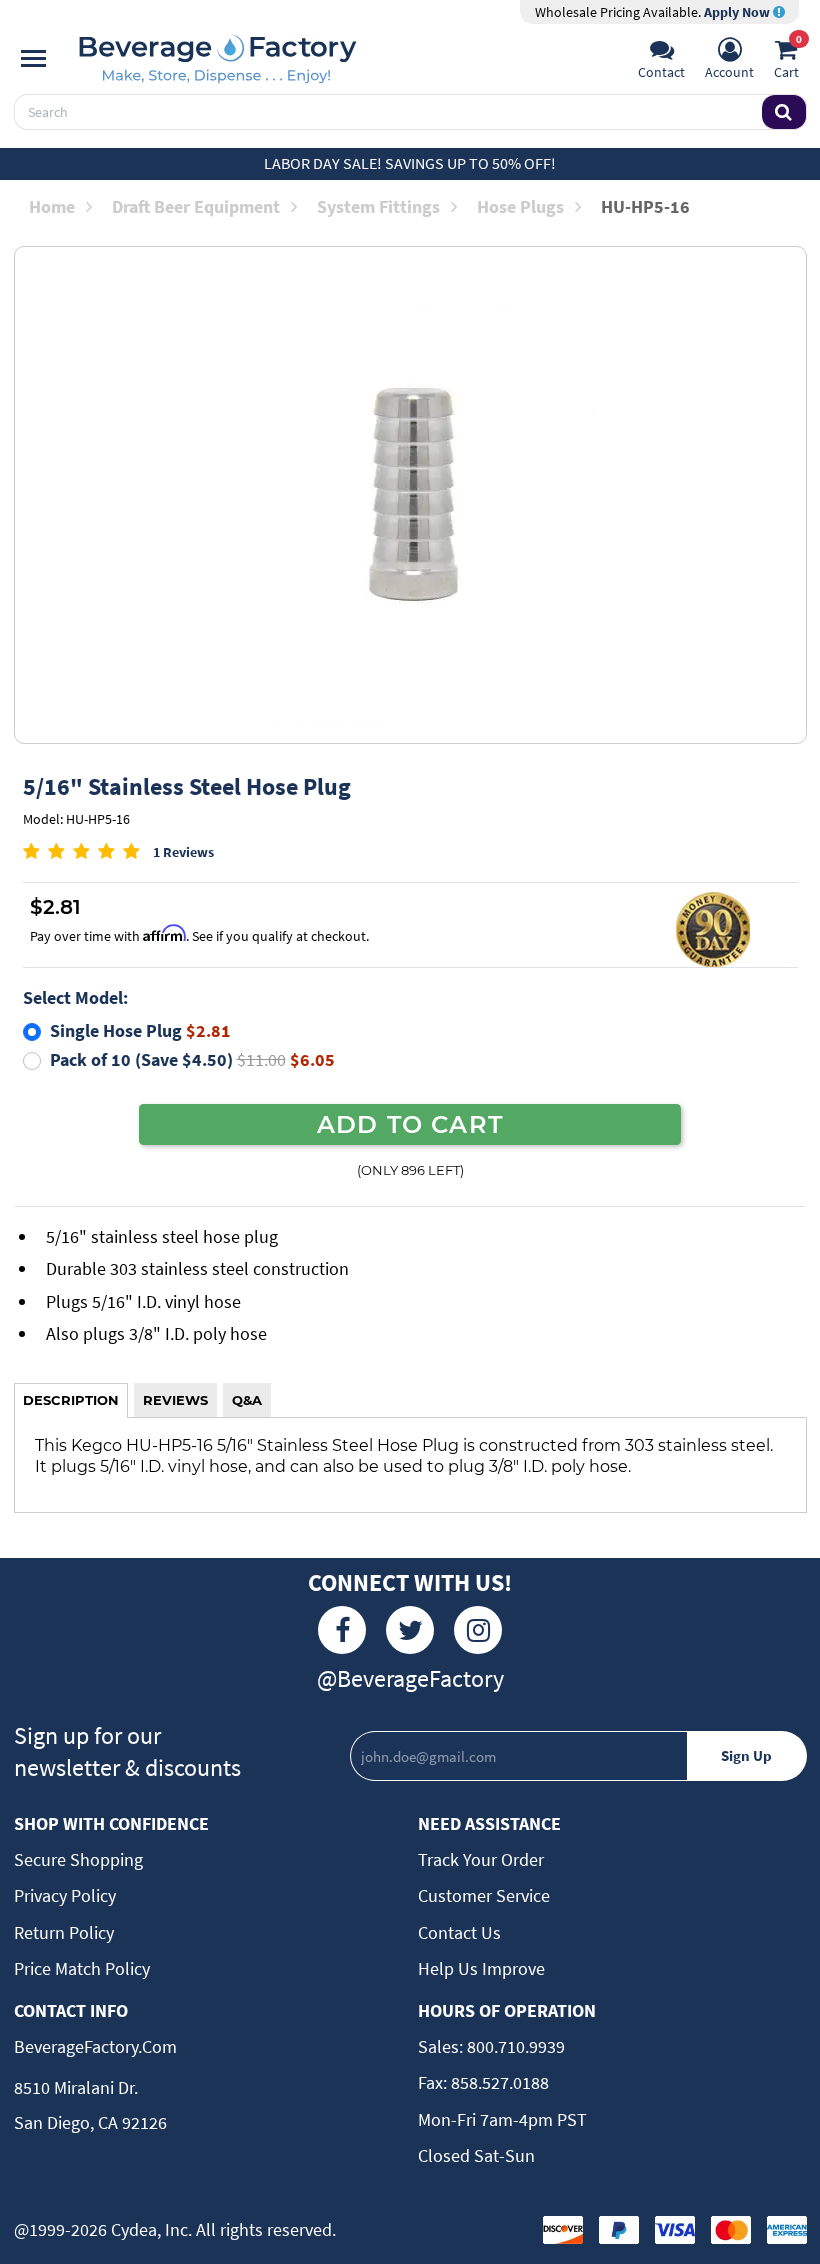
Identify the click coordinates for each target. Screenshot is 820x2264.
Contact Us (459, 1932)
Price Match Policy (82, 1968)
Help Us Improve (481, 1968)
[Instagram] (478, 1630)
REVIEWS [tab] (175, 1400)
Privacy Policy (65, 1895)
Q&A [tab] (247, 1400)
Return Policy (64, 1932)
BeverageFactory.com (95, 2046)
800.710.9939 (514, 2046)
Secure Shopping (78, 1859)
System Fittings (378, 206)
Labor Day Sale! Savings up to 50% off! (410, 163)
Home (52, 206)
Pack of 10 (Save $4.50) (192, 1059)
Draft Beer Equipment (196, 206)
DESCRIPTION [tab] (71, 1400)
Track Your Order (481, 1859)
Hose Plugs (520, 206)
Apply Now (738, 12)
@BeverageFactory (410, 1678)
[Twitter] (410, 1630)
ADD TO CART (410, 1124)
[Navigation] (33, 59)
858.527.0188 (498, 2082)
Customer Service (484, 1895)
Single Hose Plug (140, 1030)
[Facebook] (342, 1630)
